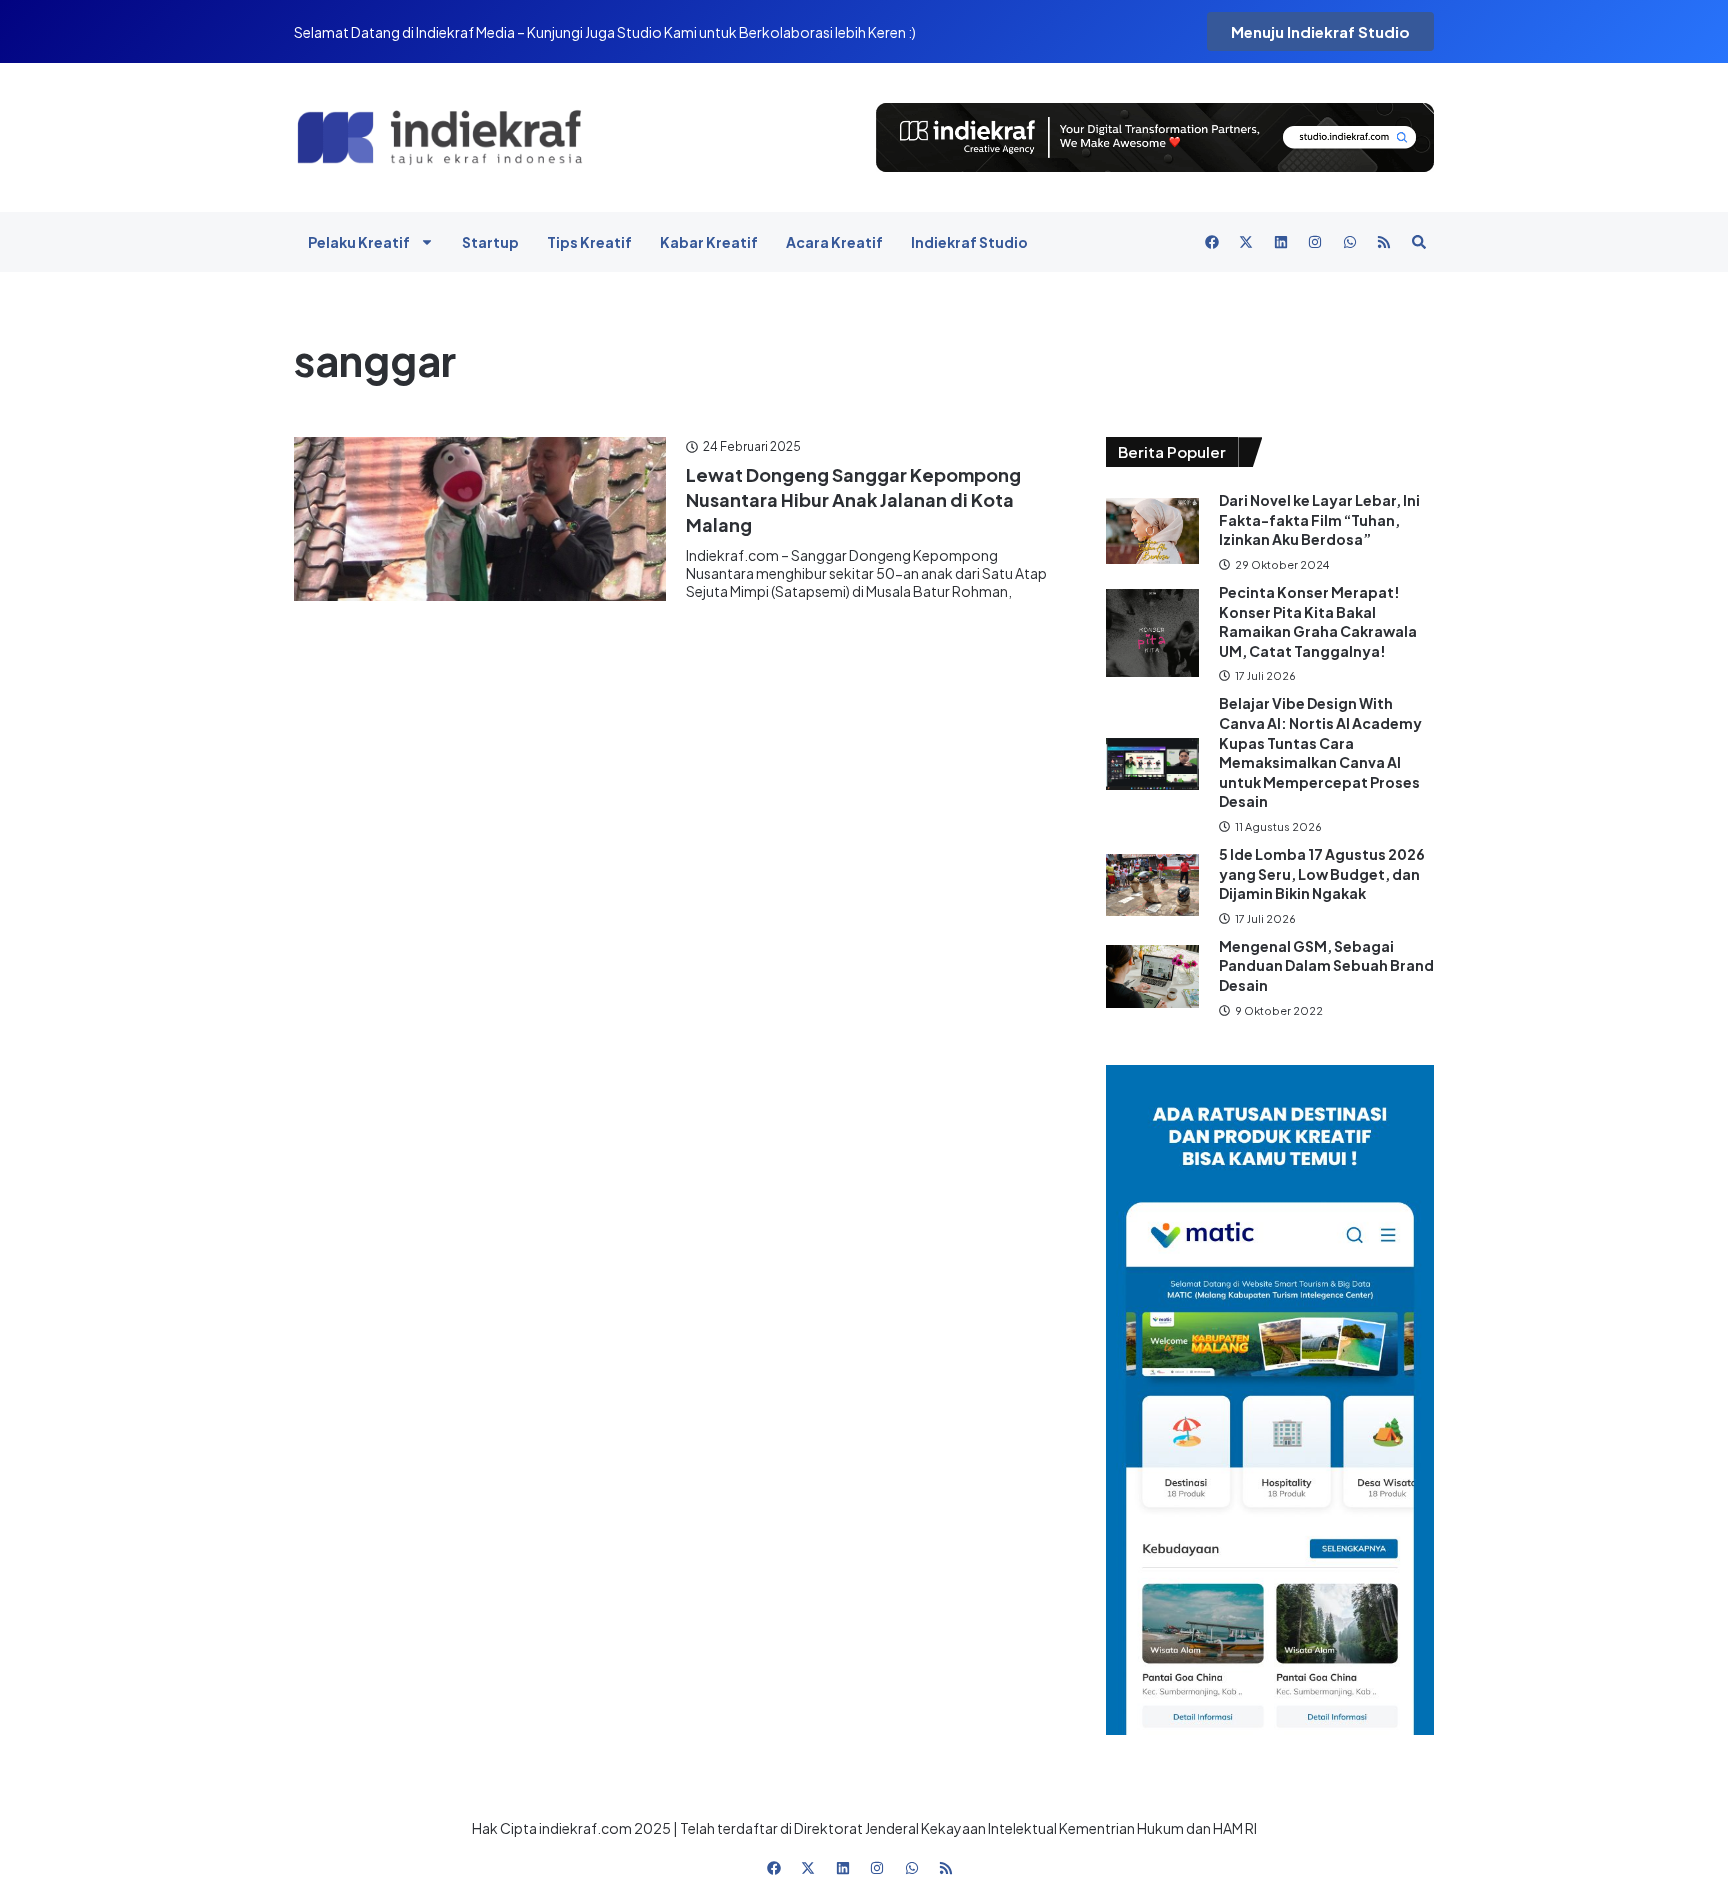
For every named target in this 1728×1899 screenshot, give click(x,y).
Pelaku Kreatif (359, 242)
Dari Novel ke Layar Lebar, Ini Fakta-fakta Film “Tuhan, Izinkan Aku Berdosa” (1319, 519)
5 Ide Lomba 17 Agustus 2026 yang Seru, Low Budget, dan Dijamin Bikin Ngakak (1322, 873)
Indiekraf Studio (969, 242)
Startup (490, 242)
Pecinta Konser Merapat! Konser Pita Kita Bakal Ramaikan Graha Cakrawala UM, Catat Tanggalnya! (1318, 621)
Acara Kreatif (834, 242)
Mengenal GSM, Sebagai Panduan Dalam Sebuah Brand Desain (1326, 965)
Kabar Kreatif (709, 242)
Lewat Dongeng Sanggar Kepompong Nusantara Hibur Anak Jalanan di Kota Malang (853, 499)
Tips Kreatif (589, 242)
